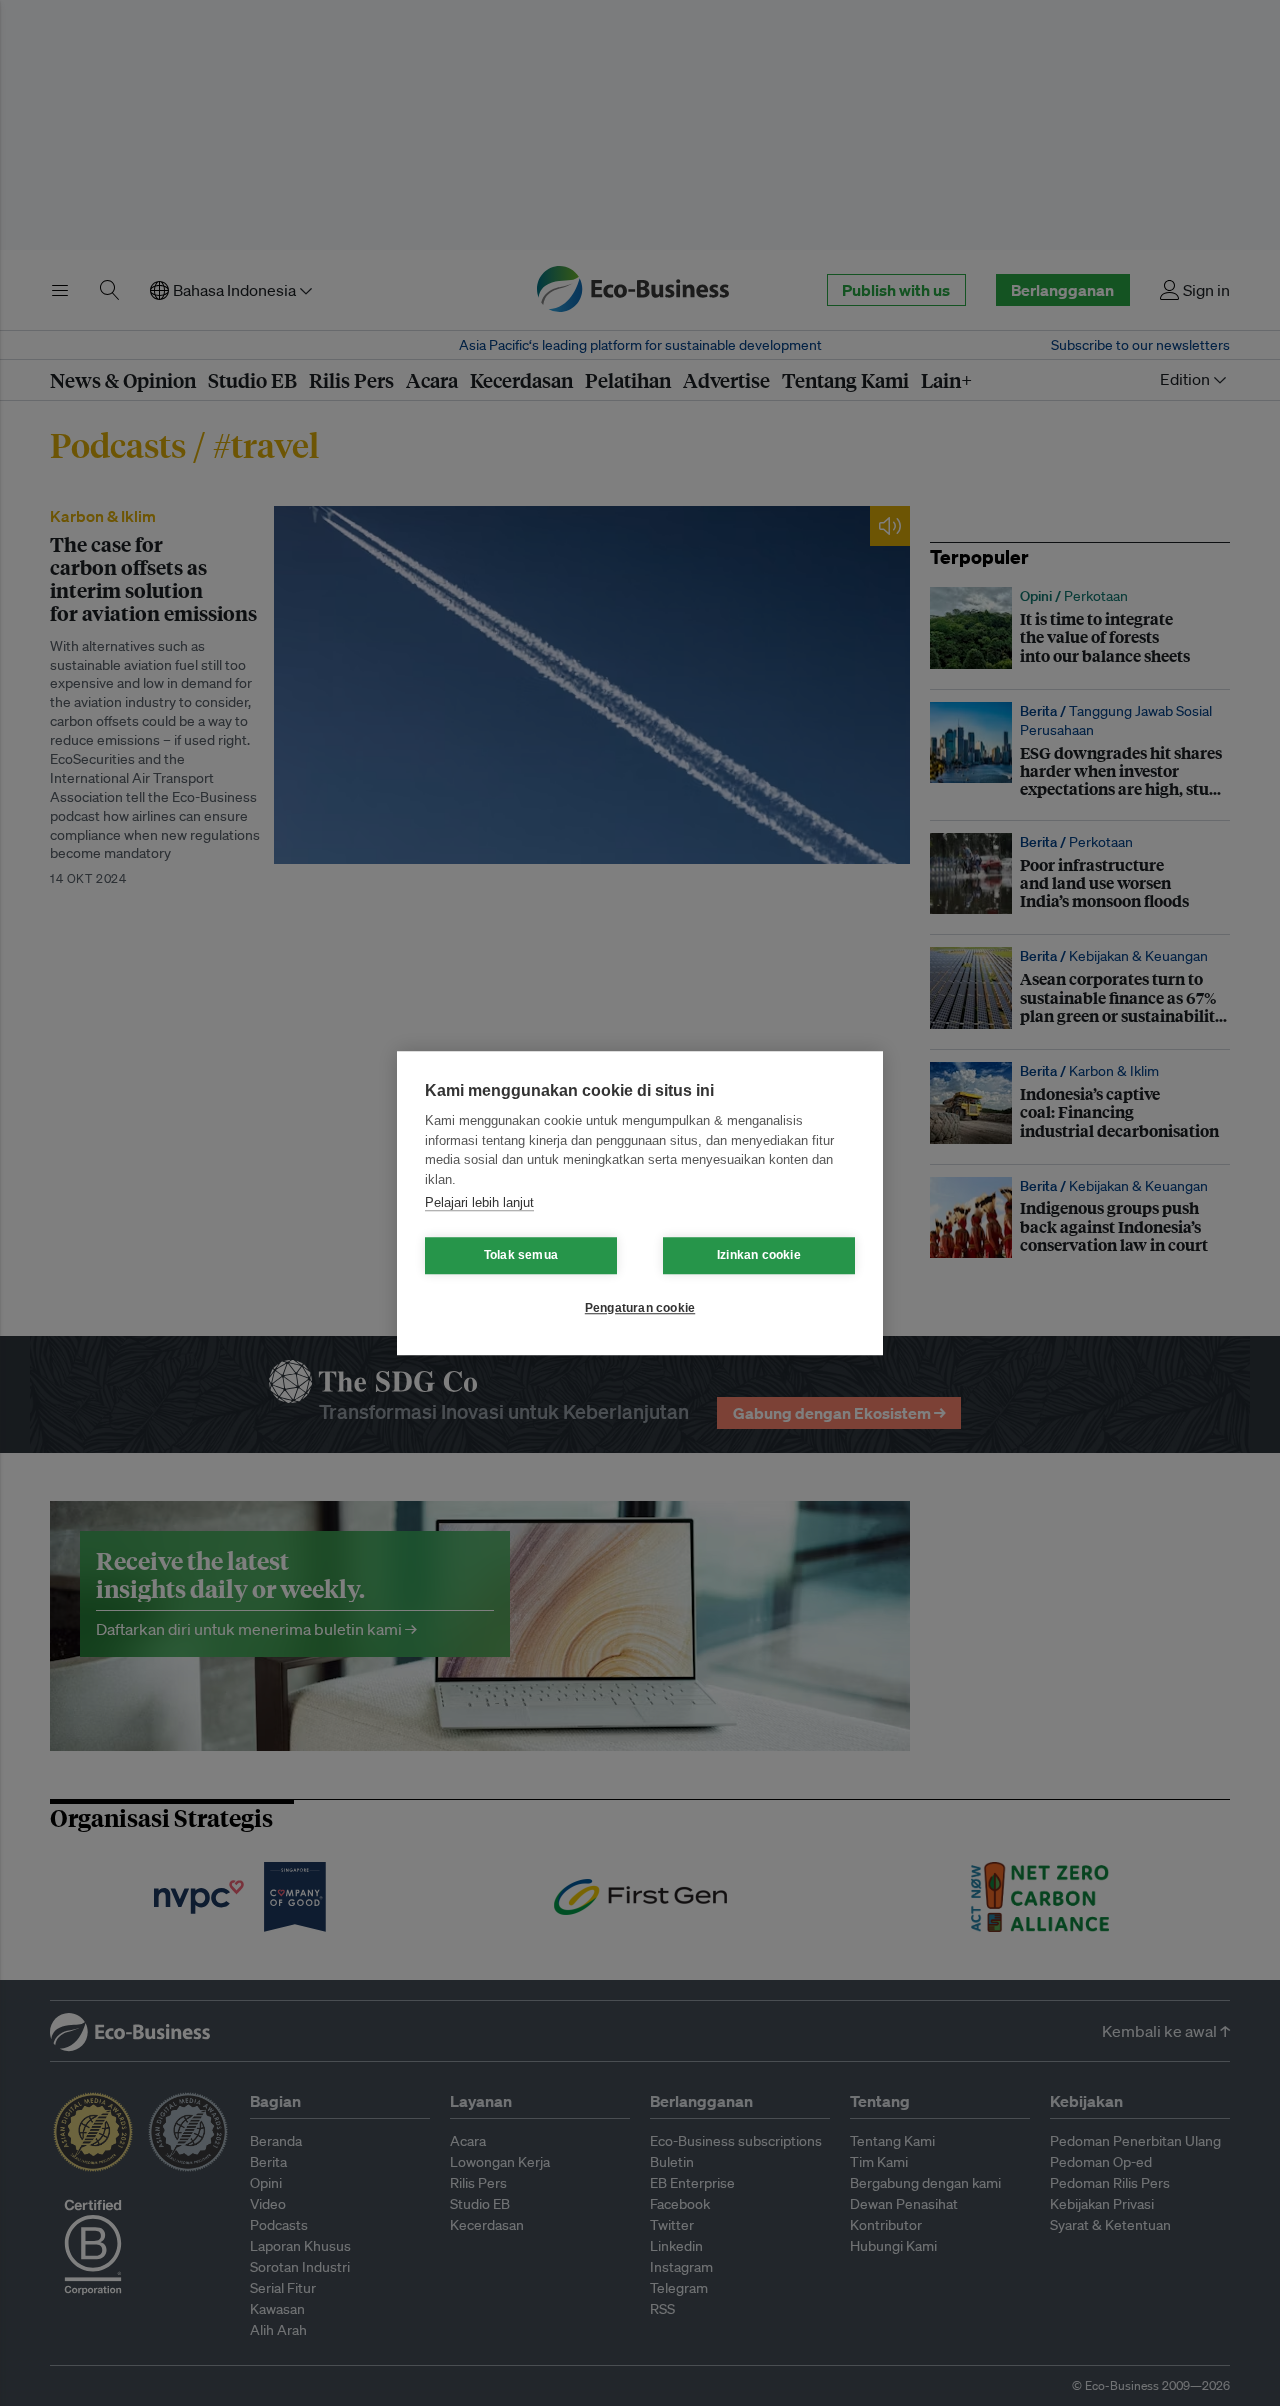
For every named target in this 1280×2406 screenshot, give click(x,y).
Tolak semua (521, 1255)
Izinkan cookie (759, 1255)
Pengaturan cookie (640, 1308)
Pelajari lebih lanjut (479, 1202)
